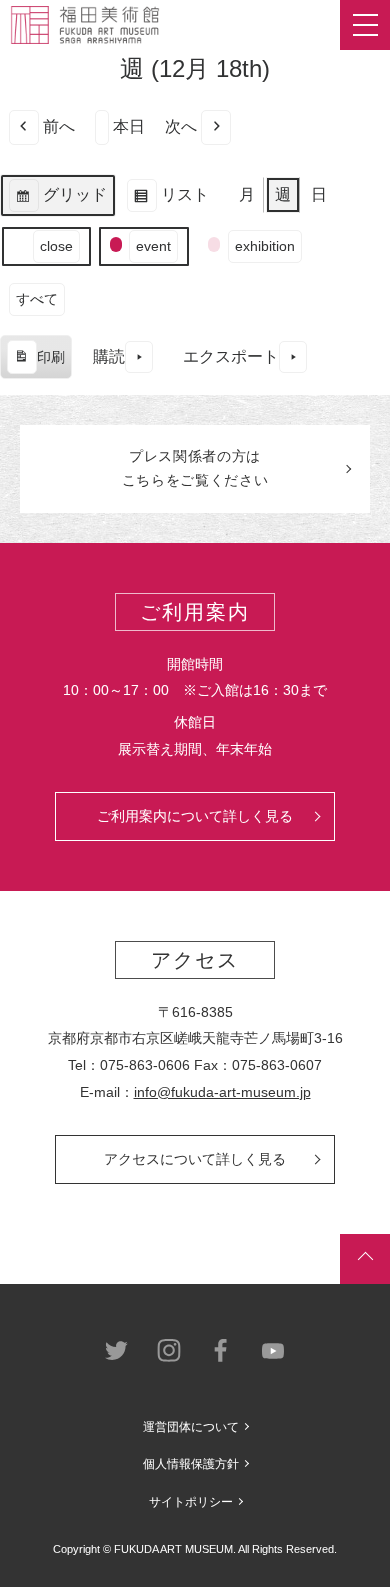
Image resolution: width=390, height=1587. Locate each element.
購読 (109, 356)
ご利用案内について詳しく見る (195, 816)
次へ (181, 126)
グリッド (57, 201)
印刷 (35, 364)
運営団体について (191, 1427)
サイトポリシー (191, 1502)
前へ (59, 126)
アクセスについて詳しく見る (195, 1159)
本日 (129, 126)
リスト (167, 201)
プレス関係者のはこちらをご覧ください (195, 468)
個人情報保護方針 (191, 1464)
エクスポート (231, 356)
